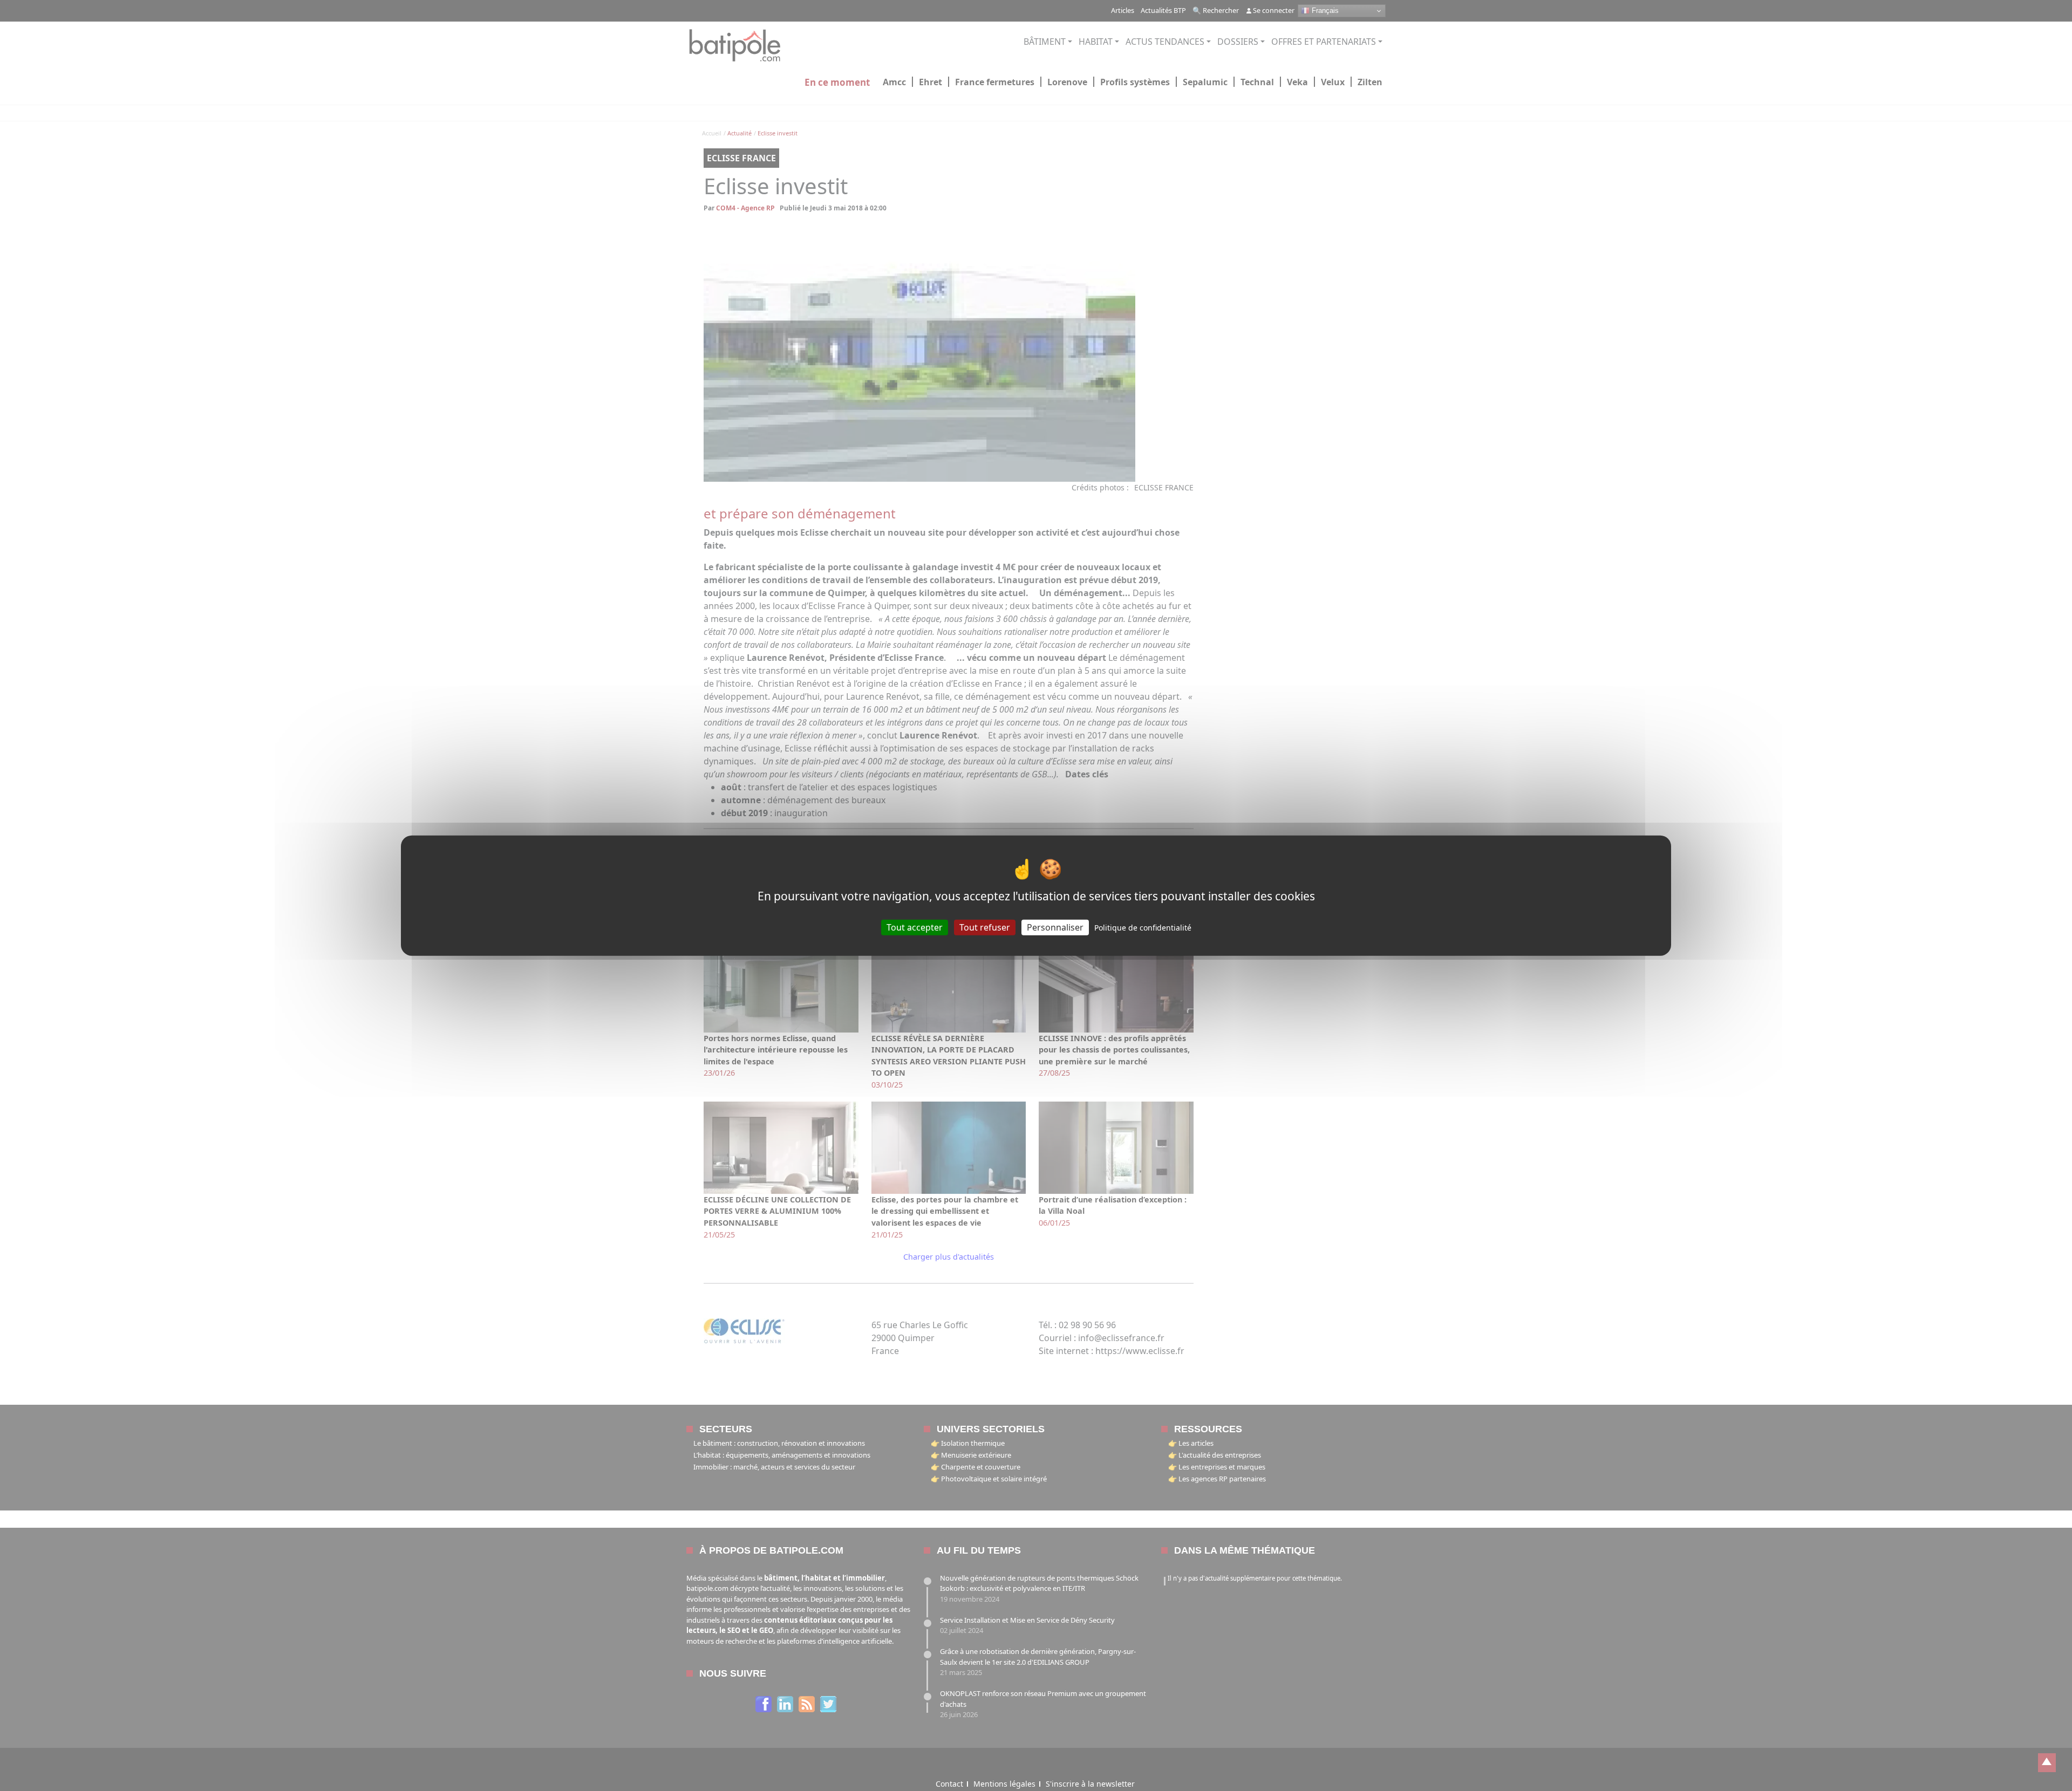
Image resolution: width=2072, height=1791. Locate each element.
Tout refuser (985, 927)
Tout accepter (915, 927)
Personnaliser (1055, 927)
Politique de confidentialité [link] (1143, 927)
